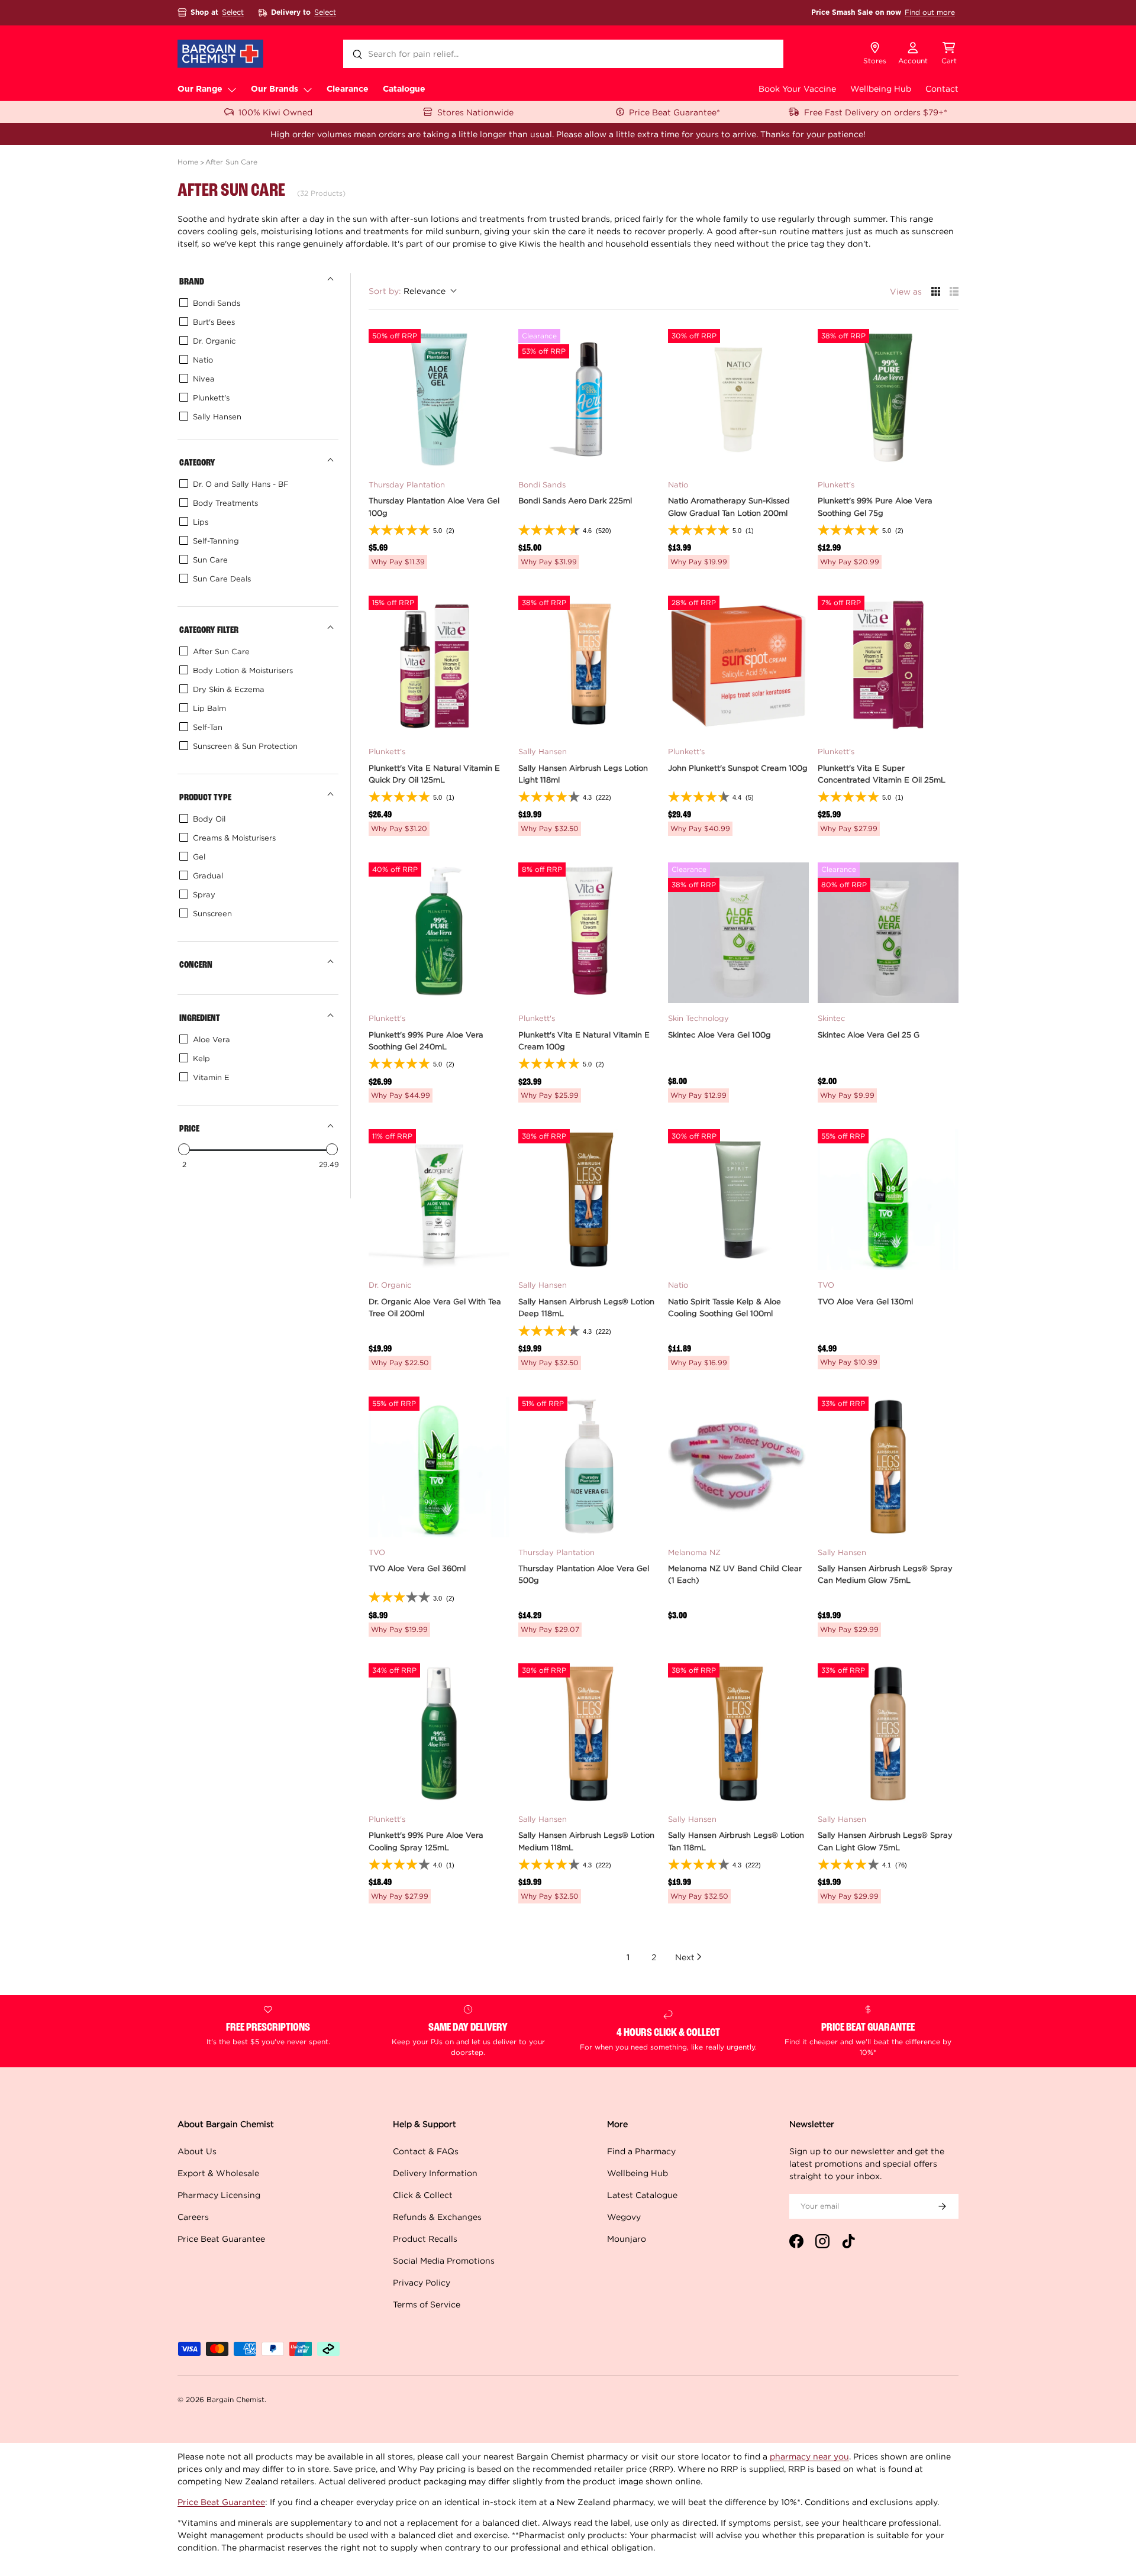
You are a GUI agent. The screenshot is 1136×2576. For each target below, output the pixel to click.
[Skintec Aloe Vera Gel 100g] (738, 933)
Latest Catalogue (642, 2195)
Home (188, 162)
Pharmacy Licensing (219, 2195)
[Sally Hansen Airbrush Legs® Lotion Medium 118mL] (589, 1734)
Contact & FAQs (426, 2151)
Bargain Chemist (235, 2399)
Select (233, 12)
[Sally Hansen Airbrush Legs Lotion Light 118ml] (589, 666)
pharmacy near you (809, 2456)
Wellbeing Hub (881, 88)
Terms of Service (427, 2304)
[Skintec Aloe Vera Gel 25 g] (888, 933)
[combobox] (563, 54)
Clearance (348, 89)
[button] (949, 54)
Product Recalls (425, 2239)
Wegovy (624, 2217)
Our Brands (275, 89)
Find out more (930, 12)
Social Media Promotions (444, 2260)
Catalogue (404, 89)
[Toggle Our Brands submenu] (308, 89)
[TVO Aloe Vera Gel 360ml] (439, 1467)
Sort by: (407, 291)
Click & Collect (423, 2195)
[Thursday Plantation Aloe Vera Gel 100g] (439, 399)
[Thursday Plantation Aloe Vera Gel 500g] (589, 1467)
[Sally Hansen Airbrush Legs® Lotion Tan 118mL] (738, 1734)
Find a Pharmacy (641, 2151)
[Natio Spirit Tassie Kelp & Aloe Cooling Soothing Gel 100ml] (738, 1200)
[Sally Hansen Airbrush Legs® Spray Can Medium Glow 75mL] (888, 1467)
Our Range (200, 89)
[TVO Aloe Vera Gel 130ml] (888, 1200)
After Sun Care (231, 162)
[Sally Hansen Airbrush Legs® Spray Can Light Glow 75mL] (888, 1734)
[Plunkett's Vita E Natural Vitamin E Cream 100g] (589, 933)
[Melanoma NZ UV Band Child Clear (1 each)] (738, 1467)
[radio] (936, 291)
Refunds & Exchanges (437, 2217)
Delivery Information (435, 2173)
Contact (942, 88)
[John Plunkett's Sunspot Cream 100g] (738, 666)
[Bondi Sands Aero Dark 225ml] (589, 399)
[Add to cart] (493, 454)
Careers (193, 2217)
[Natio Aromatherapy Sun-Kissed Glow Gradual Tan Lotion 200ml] (738, 399)
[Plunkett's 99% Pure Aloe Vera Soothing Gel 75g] (888, 399)
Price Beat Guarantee (221, 2239)
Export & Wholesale (218, 2173)
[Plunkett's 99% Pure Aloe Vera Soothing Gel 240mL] (439, 933)
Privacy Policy (422, 2282)
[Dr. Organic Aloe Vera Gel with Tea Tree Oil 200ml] (439, 1200)
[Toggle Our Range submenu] (232, 89)
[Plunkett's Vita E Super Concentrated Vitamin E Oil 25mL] (888, 666)
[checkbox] (256, 303)
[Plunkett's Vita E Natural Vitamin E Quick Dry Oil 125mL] (439, 666)
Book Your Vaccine (797, 88)
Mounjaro (627, 2239)
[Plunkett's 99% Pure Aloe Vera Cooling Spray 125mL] (439, 1734)
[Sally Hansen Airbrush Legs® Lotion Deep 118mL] (589, 1200)
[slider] (184, 1149)
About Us (197, 2151)
